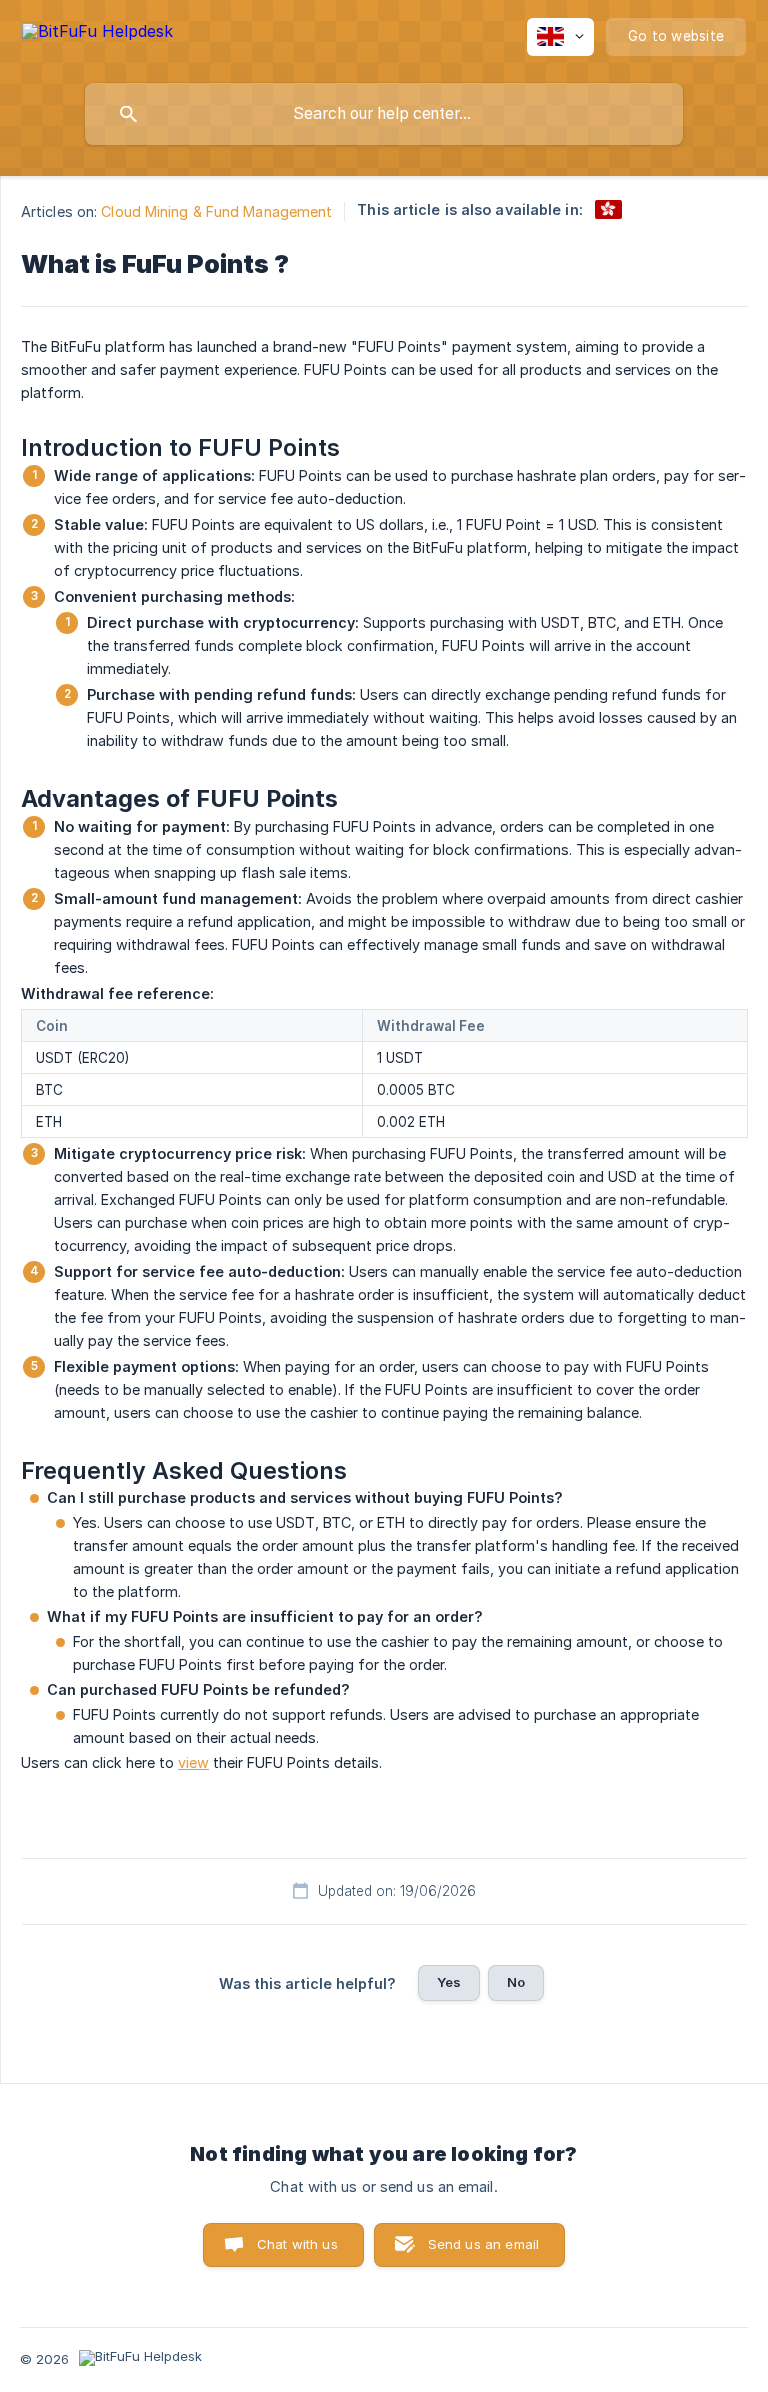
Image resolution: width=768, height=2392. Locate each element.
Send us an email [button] (483, 2244)
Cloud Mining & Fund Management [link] (216, 211)
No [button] (516, 1982)
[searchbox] (384, 114)
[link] (608, 209)
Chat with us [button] (297, 2244)
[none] (97, 34)
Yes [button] (449, 1982)
